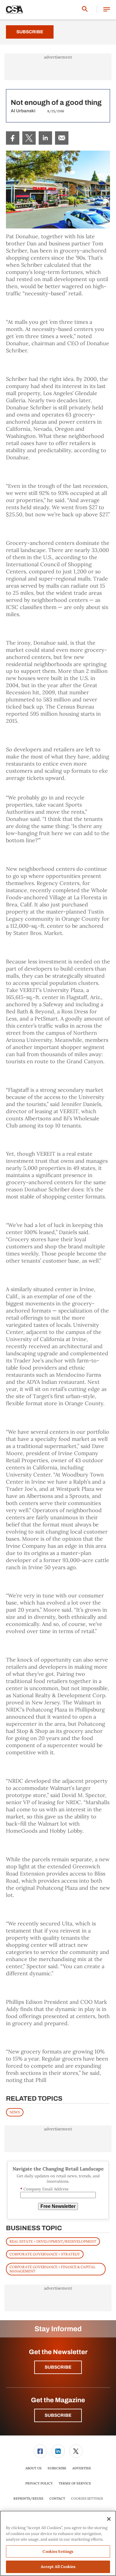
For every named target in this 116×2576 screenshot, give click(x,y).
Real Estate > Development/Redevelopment (53, 2241)
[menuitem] (13, 138)
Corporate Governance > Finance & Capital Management (52, 2269)
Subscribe (30, 32)
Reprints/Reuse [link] (28, 2498)
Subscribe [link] (57, 2468)
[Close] (109, 2519)
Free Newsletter (58, 2206)
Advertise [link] (82, 2468)
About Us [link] (33, 2468)
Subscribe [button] (58, 2367)
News (15, 2112)
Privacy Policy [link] (39, 2483)
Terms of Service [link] (75, 2483)
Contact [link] (57, 2498)
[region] (58, 2543)
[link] (13, 138)
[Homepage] (15, 10)
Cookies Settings (87, 2499)
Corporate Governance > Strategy (45, 2254)
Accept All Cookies (58, 2567)
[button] (107, 10)
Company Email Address (44, 2189)
